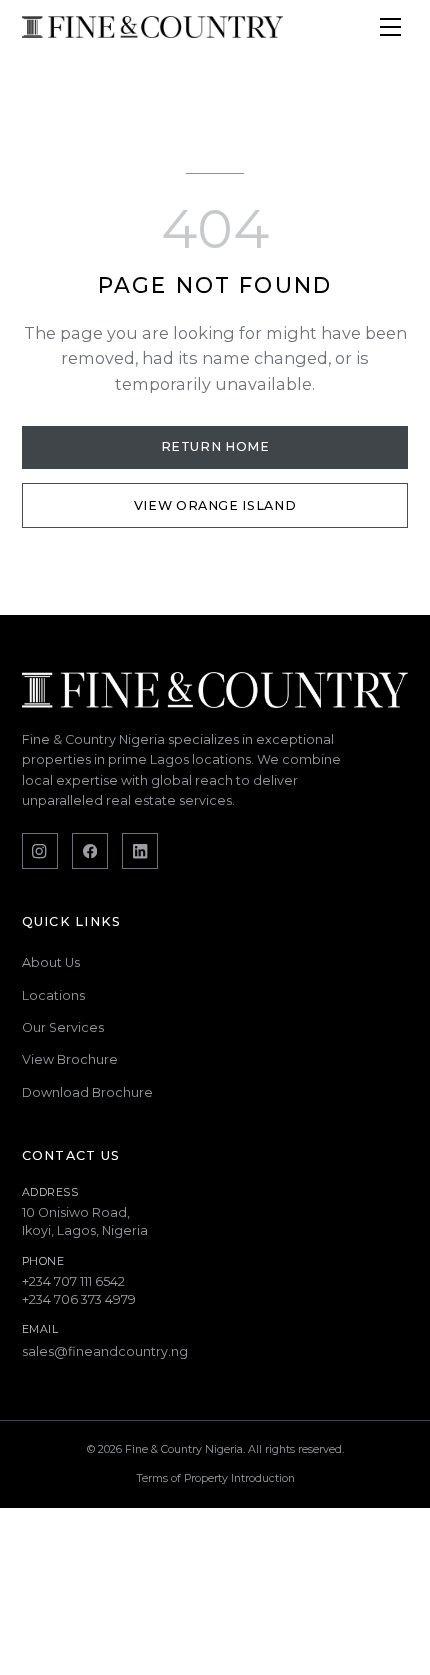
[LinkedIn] (140, 851)
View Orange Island (215, 505)
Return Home (215, 446)
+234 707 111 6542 (73, 1281)
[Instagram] (40, 851)
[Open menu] (390, 27)
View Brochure (70, 1059)
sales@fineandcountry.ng (105, 1351)
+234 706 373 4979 (79, 1299)
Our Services (63, 1027)
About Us (51, 962)
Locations (53, 995)
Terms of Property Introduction (215, 1478)
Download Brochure (87, 1092)
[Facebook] (90, 851)
